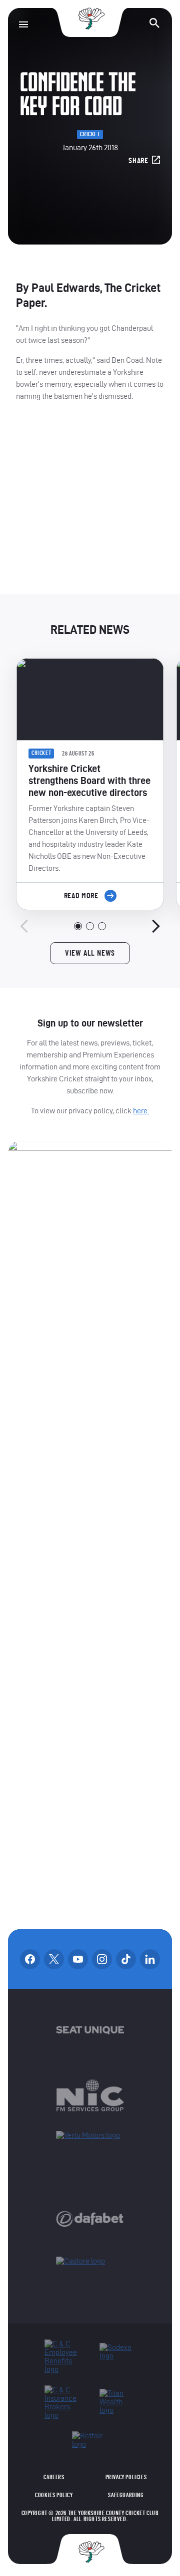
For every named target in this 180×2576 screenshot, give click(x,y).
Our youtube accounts (78, 1959)
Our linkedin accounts (150, 1959)
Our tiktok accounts (126, 1959)
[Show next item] (156, 926)
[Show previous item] (24, 926)
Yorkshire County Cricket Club (90, 19)
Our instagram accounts (102, 1959)
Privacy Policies (126, 2477)
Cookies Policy (54, 2495)
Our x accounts (54, 1959)
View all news (90, 953)
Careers (54, 2477)
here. (141, 1111)
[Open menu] (23, 24)
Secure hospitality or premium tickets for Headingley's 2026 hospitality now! (91, 506)
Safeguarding (126, 2495)
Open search (154, 23)
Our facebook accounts (30, 1959)
